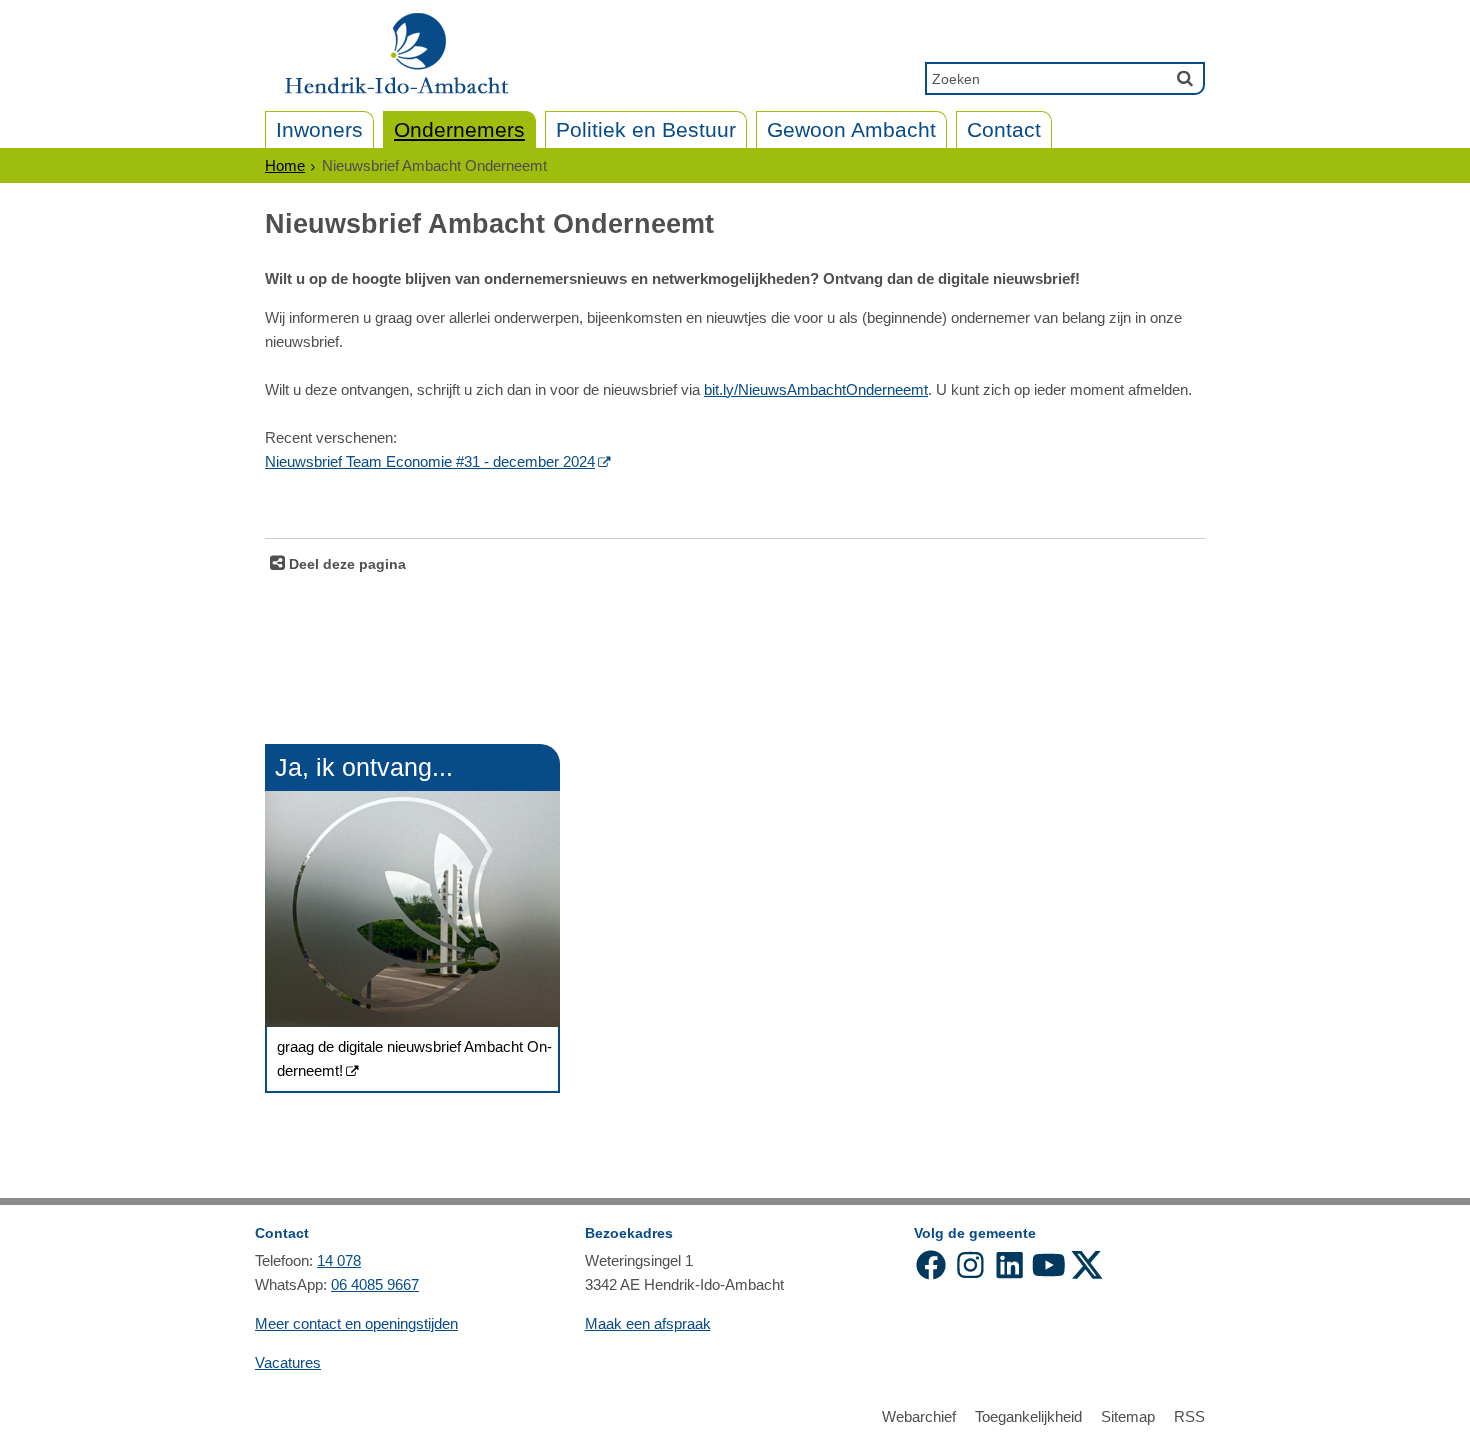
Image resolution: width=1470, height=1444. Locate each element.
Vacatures (288, 1362)
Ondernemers (459, 129)
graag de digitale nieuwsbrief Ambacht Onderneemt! (414, 1058)
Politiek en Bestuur (646, 129)
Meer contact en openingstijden (356, 1323)
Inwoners (319, 129)
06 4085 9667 (375, 1284)
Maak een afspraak (648, 1323)
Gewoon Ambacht (851, 129)
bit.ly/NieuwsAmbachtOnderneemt (816, 389)
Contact (1004, 129)
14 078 (339, 1260)
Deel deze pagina (345, 564)
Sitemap (1128, 1416)
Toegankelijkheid (1028, 1416)
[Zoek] (1185, 78)
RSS (1189, 1416)
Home (285, 165)
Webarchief (919, 1416)
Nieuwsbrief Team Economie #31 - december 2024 (430, 461)
